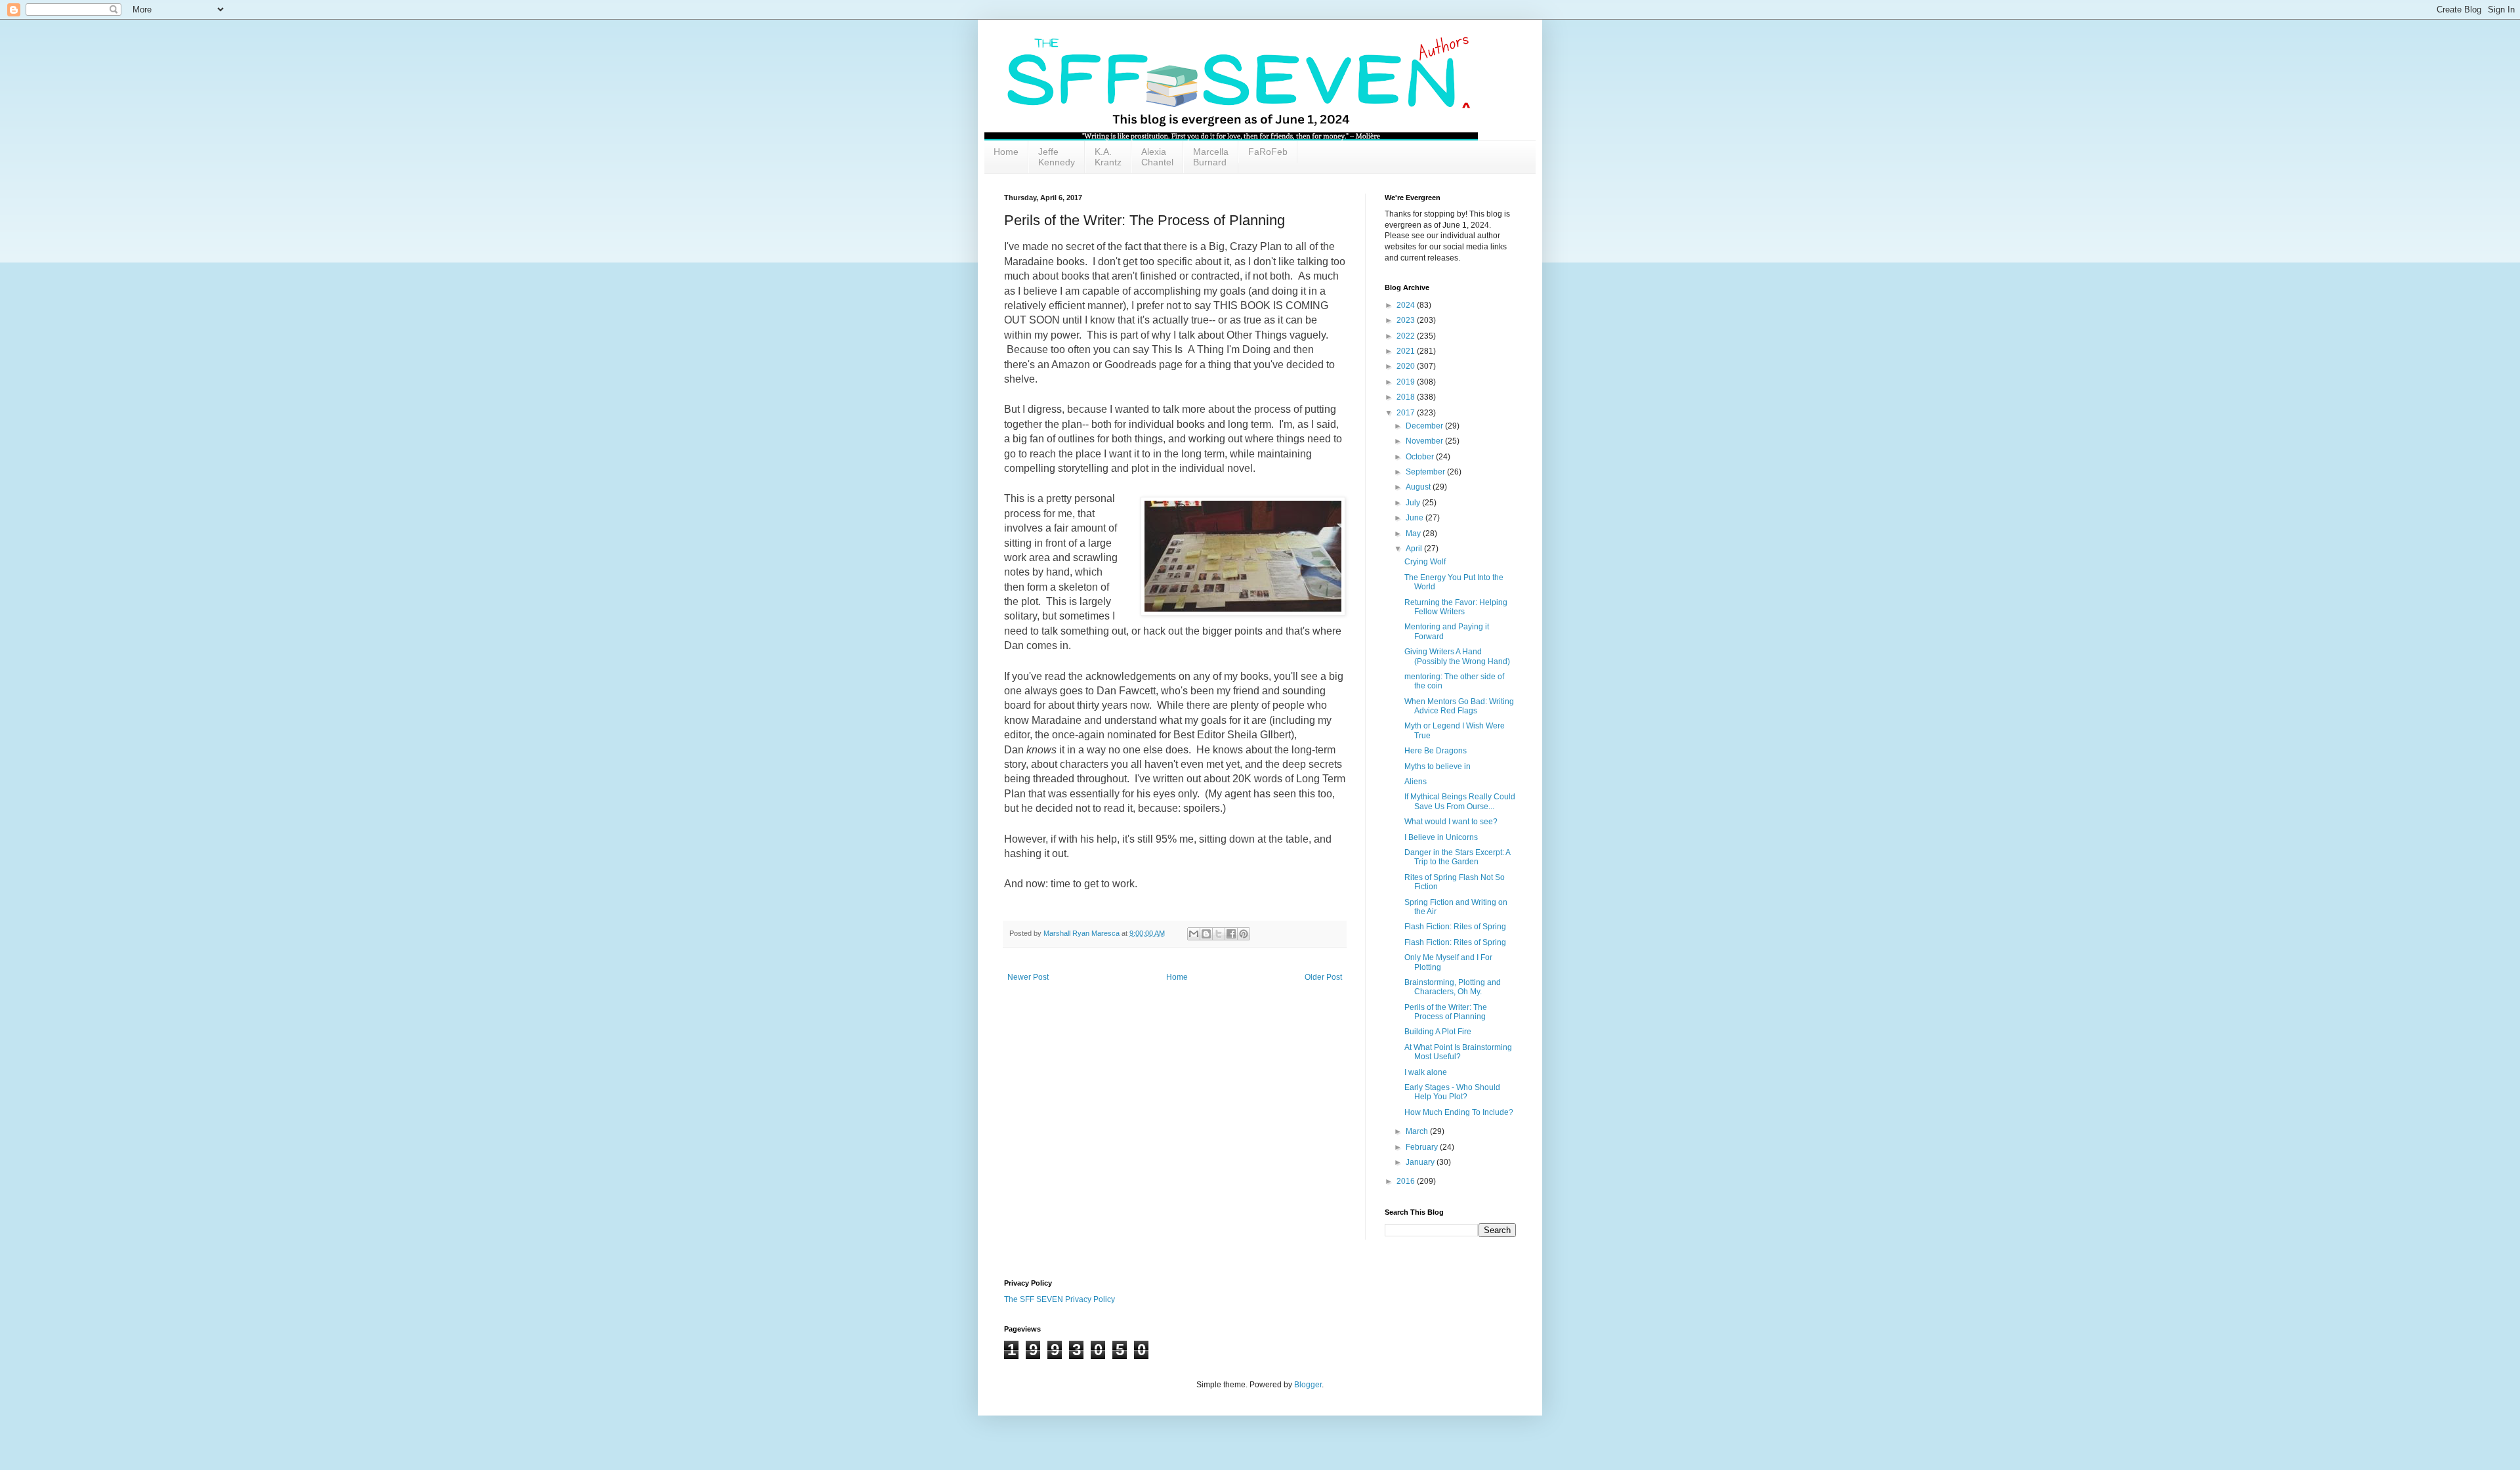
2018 (1407, 397)
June (1416, 518)
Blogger (1308, 1385)
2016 (1407, 1181)
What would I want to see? (1451, 822)
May (1414, 534)
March (1418, 1131)
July (1414, 503)
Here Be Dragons (1436, 751)
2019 (1407, 382)
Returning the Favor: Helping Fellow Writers (1456, 607)
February (1423, 1147)
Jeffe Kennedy (1057, 157)
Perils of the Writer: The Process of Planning (1446, 1012)
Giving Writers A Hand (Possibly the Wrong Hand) (1457, 656)
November (1425, 441)
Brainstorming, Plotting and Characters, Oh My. (1453, 987)
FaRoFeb (1268, 152)
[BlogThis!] (1206, 934)
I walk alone (1426, 1072)
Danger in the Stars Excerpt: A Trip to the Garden (1457, 857)
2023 (1407, 320)
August (1419, 487)
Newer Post (1028, 977)
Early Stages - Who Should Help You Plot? (1452, 1092)
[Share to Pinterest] (1244, 934)
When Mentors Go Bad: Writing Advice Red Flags (1459, 706)
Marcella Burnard (1211, 157)
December (1425, 426)
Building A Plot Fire (1438, 1032)
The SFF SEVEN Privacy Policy (1060, 1299)
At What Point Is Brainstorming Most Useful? (1458, 1052)
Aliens (1416, 782)
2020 (1407, 366)
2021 (1407, 351)
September (1426, 472)
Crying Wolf (1425, 562)
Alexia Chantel (1157, 157)
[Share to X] (1219, 934)
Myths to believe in (1438, 766)
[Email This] (1194, 934)
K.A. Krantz (1108, 157)
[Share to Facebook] (1231, 934)
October (1421, 457)
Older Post (1323, 977)
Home (1006, 152)
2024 (1407, 305)
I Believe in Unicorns (1441, 837)
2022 (1407, 336)
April (1415, 549)
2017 (1407, 413)
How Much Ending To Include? (1459, 1112)
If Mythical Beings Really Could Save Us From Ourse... (1460, 801)
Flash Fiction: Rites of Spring (1455, 927)
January (1421, 1162)
